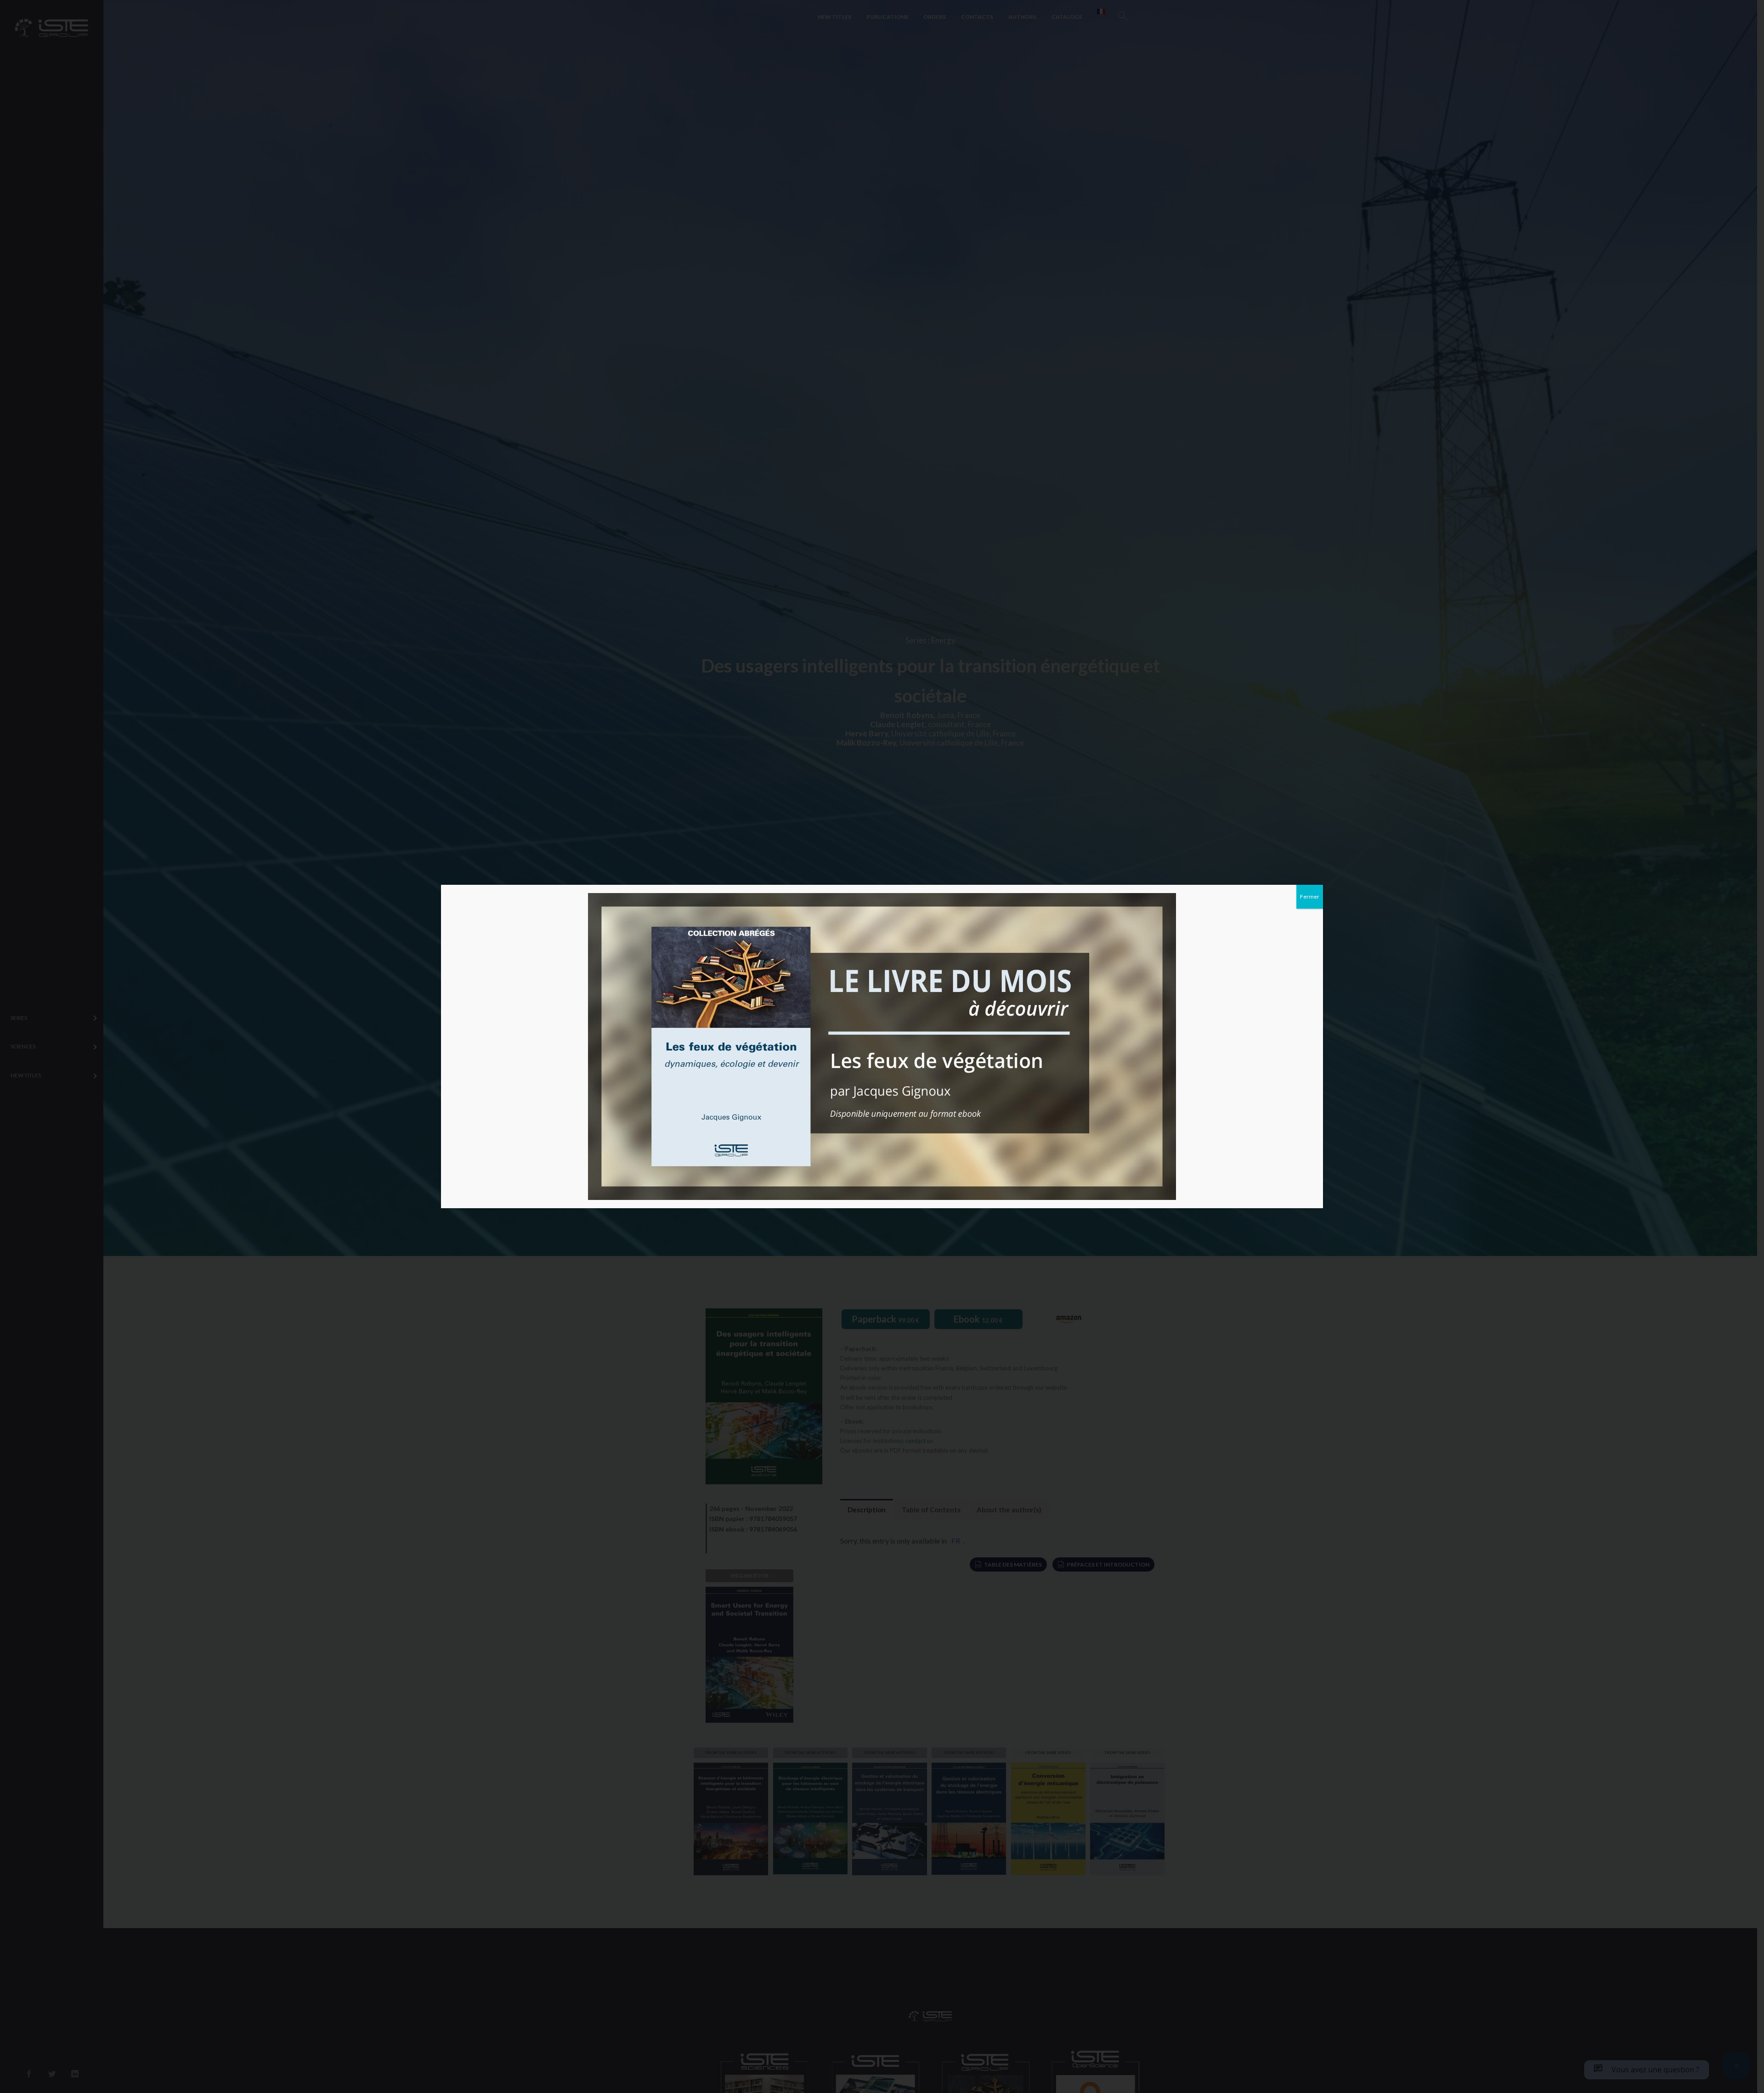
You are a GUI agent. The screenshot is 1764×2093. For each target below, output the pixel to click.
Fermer (1310, 897)
